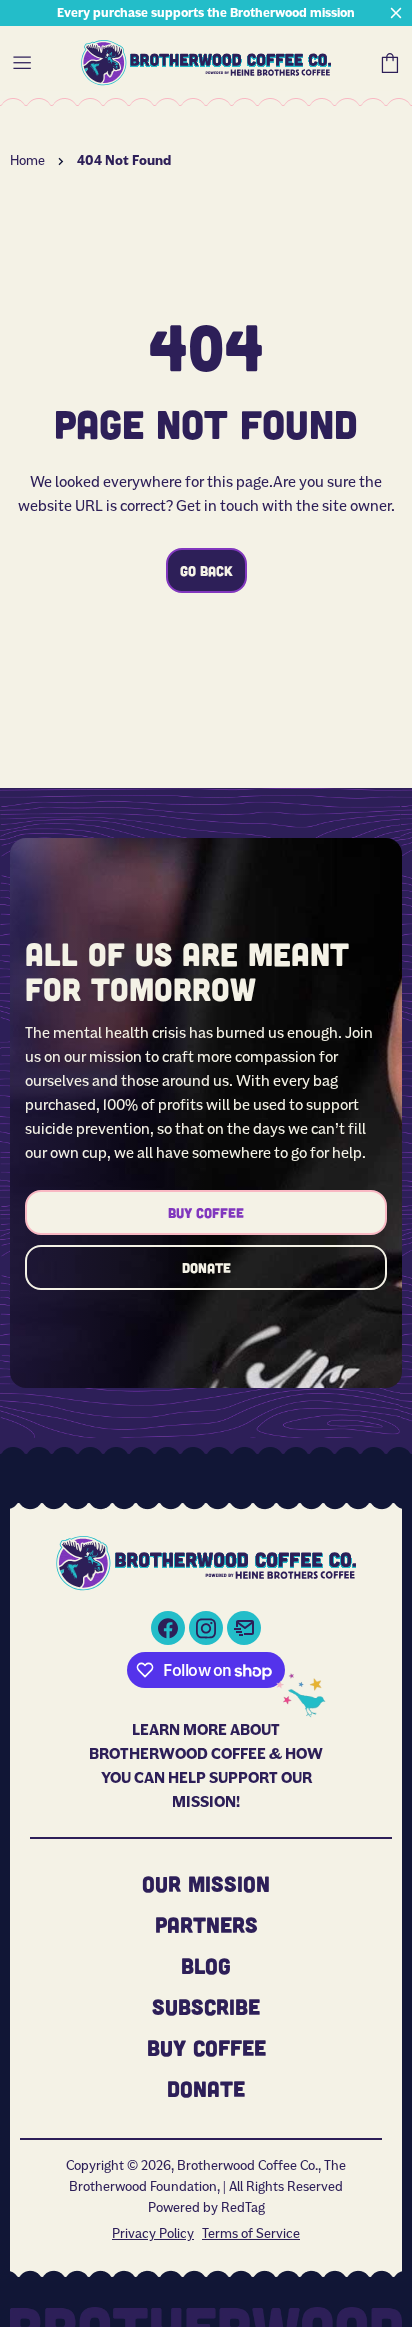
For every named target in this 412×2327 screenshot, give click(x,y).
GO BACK (206, 570)
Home (27, 160)
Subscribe (206, 2006)
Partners (206, 1924)
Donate (206, 1267)
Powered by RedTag (206, 2207)
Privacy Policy (153, 2233)
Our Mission (206, 1883)
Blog (206, 1965)
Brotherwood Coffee (206, 63)
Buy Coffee (206, 1212)
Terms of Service (251, 2233)
